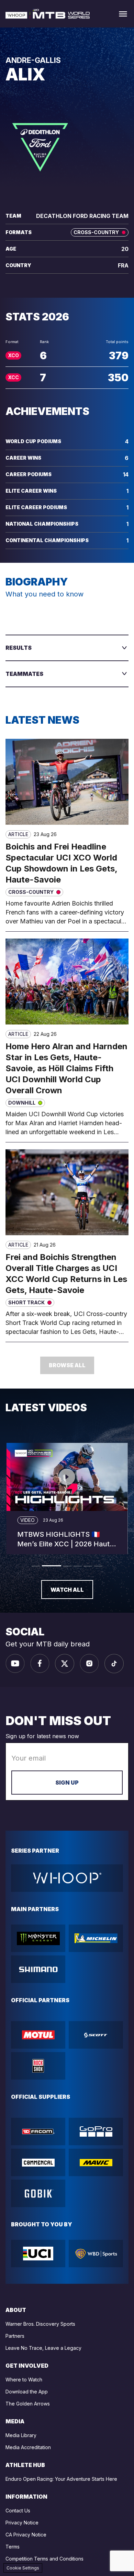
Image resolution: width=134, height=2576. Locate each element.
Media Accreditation (28, 2447)
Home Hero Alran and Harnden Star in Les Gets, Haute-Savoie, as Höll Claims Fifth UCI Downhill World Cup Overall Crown (66, 1068)
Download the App (27, 2392)
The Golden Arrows (28, 2404)
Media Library (21, 2435)
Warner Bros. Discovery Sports (40, 2324)
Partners (15, 2336)
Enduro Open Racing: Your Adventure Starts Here (61, 2479)
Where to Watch (24, 2380)
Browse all (67, 1365)
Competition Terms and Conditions (44, 2559)
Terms (13, 2547)
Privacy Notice (22, 2523)
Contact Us (18, 2511)
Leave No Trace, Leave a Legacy (43, 2348)
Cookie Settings (23, 2568)
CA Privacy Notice (26, 2535)
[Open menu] (123, 14)
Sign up (67, 1783)
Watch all (67, 1590)
